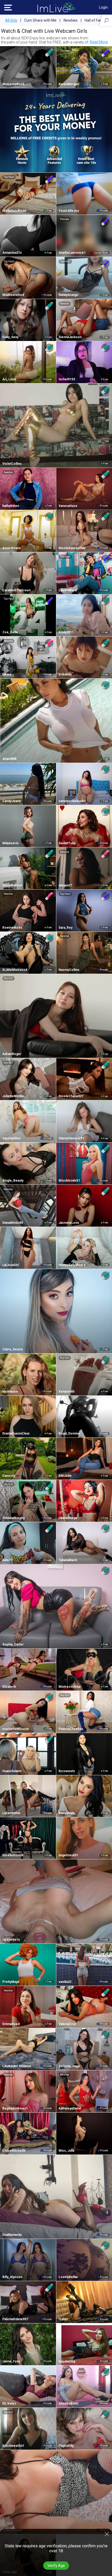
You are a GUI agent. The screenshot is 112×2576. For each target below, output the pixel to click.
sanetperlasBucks (72, 801)
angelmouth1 (68, 1855)
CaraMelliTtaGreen (17, 590)
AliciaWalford (12, 885)
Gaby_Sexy (10, 337)
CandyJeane (12, 801)
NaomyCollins (69, 970)
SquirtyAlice (11, 1138)
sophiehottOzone (16, 1729)
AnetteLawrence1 (72, 253)
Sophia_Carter (13, 1644)
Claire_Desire (13, 1349)
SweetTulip (67, 843)
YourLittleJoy (69, 211)
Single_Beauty (13, 1181)
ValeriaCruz (67, 2024)
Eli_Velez (9, 2404)
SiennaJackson (70, 337)
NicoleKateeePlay (72, 548)
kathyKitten (11, 506)
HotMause (10, 1392)
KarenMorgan (69, 84)
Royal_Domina (69, 1433)
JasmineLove (69, 1223)
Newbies (71, 20)
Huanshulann (12, 1771)
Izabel (63, 2319)
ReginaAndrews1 (15, 2108)
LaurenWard (68, 590)
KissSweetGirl (13, 2446)
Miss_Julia (66, 2151)
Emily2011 (66, 632)
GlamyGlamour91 (71, 1138)
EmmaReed (11, 2024)
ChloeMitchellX (14, 2151)
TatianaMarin (68, 1560)
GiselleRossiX (13, 1855)
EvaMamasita (12, 2235)
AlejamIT (65, 885)
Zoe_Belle (10, 632)
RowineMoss (12, 928)
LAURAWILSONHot (17, 2066)
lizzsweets (67, 1771)
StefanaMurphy (14, 1518)
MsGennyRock (13, 84)
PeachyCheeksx (71, 1729)
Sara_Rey (66, 928)
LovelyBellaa (68, 2277)
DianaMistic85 (13, 1223)
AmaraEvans (12, 548)
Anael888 (9, 759)
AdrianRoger (12, 1054)
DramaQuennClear (16, 1433)
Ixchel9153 (67, 379)
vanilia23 (65, 1982)
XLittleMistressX (15, 970)
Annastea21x (12, 253)
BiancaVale (67, 1813)
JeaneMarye (68, 1518)
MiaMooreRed (13, 295)
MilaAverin (10, 843)
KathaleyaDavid (70, 2108)
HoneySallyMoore (72, 1265)
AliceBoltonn (68, 2404)
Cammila (9, 1476)
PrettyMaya (11, 1982)
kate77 (7, 1560)
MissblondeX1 (69, 1181)
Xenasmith (67, 1392)
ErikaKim (65, 674)
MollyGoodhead (14, 211)
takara (7, 674)
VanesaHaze (68, 506)
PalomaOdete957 (15, 2319)
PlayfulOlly (66, 2446)
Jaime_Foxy (11, 2361)
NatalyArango (69, 295)
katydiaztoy (67, 2361)
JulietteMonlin (13, 1096)
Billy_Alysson (12, 2277)
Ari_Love (9, 379)
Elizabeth (9, 1687)
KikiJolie (65, 1476)
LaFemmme (11, 1813)
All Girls (11, 20)
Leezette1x (11, 1940)
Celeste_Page (69, 2066)
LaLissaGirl (11, 1265)
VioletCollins (12, 464)
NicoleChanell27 (71, 1096)
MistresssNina (70, 1687)
